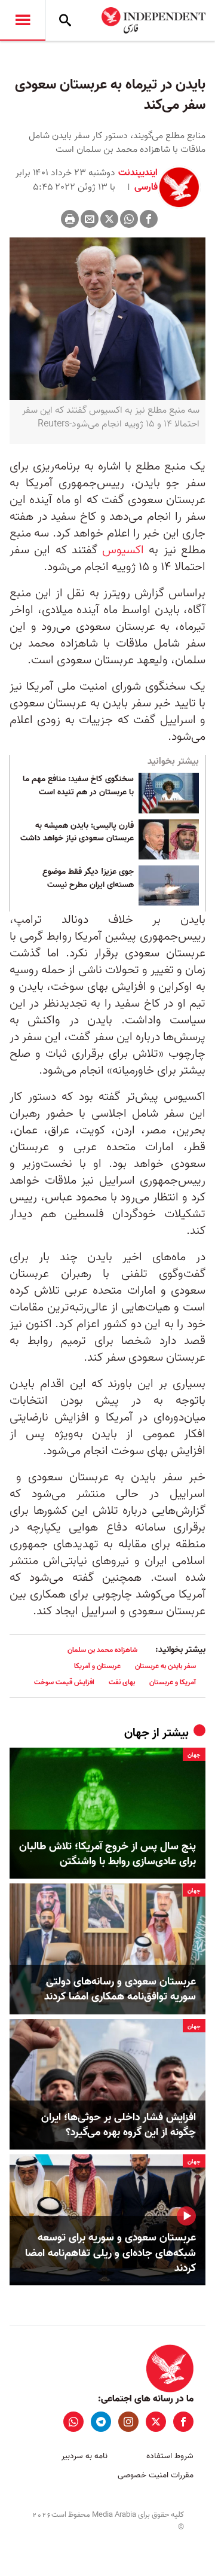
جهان (137, 1733)
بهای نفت (122, 1682)
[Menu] (23, 20)
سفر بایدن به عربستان (165, 1666)
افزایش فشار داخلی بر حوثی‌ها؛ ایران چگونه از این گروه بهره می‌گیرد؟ (119, 2125)
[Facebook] (149, 219)
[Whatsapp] (129, 219)
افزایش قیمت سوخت (64, 1682)
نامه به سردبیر (85, 2456)
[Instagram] (128, 2422)
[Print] (70, 219)
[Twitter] (109, 219)
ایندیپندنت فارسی (138, 180)
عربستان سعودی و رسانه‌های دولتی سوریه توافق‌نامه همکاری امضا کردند (120, 1989)
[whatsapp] (73, 2422)
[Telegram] (101, 2422)
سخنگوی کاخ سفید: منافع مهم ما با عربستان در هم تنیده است (78, 786)
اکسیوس (123, 550)
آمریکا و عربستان (173, 1682)
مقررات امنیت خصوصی (156, 2475)
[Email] (90, 219)
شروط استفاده (170, 2456)
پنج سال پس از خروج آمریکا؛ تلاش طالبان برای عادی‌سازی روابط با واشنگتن (107, 1854)
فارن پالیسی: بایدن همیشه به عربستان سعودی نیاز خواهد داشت (77, 833)
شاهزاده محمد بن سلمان (102, 1650)
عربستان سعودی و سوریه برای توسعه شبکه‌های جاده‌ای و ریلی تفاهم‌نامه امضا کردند (110, 2253)
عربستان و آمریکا (97, 1666)
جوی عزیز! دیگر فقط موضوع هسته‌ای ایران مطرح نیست (88, 879)
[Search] (65, 20)
